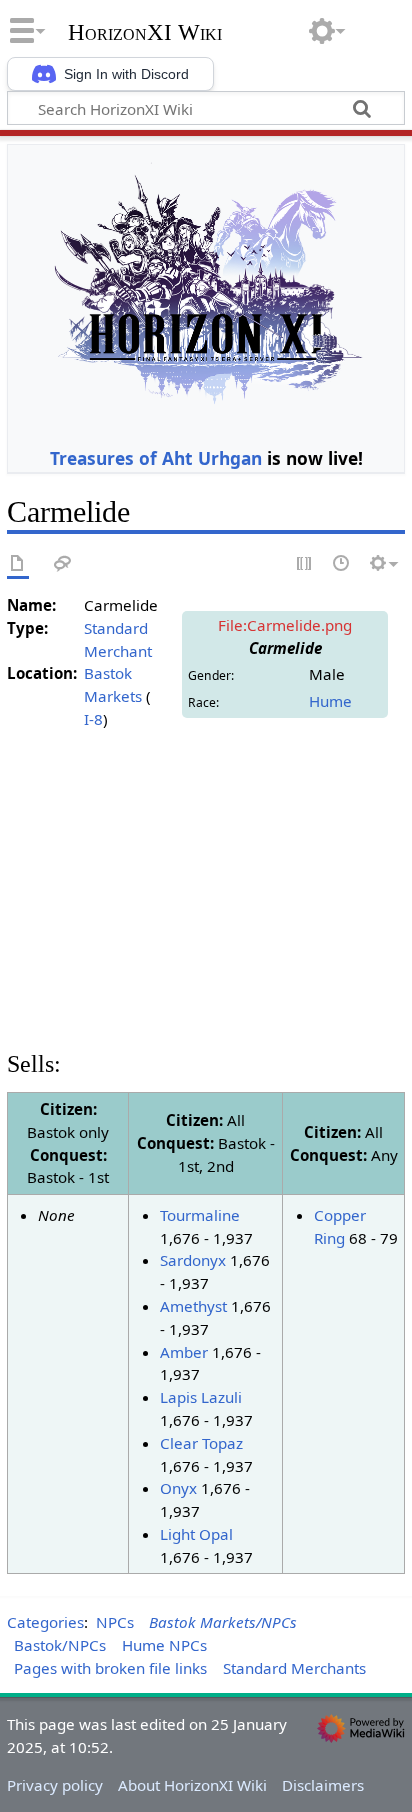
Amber (184, 1352)
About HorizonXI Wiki (192, 1785)
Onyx (178, 1488)
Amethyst (193, 1306)
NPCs (115, 1622)
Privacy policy (55, 1785)
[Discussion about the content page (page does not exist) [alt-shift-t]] (63, 564)
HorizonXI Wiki (145, 33)
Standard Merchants (294, 1668)
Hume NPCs (164, 1645)
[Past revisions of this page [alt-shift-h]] (342, 564)
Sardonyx (193, 1260)
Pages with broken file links (110, 1668)
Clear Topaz (201, 1443)
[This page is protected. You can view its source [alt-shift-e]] (305, 564)
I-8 (93, 719)
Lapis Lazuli (201, 1397)
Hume (330, 701)
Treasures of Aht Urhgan (156, 458)
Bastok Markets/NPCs (223, 1622)
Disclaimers (323, 1785)
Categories (45, 1622)
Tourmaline (200, 1215)
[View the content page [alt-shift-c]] (18, 564)
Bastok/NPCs (60, 1645)
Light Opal (196, 1534)
